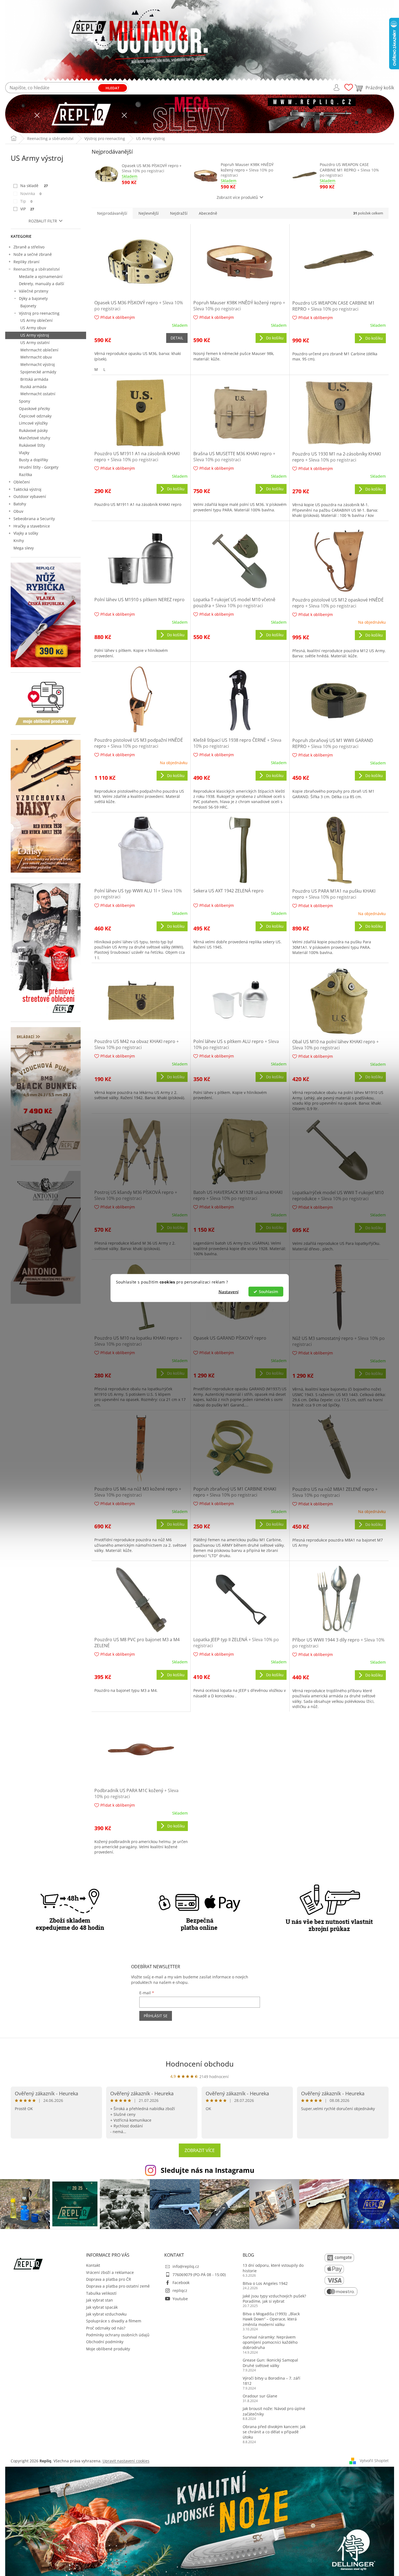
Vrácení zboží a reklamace (110, 2272)
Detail (177, 338)
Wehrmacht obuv (36, 357)
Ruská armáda (33, 387)
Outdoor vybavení (30, 496)
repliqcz (180, 2290)
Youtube (180, 2299)
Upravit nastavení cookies (126, 2461)
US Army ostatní (35, 343)
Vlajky (24, 453)
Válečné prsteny (34, 291)
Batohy (20, 504)
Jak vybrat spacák (102, 2307)
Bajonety (28, 306)
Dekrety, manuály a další (42, 284)
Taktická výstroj (27, 489)
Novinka (31, 194)
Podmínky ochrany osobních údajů (118, 2335)
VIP (27, 209)
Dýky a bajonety (33, 298)
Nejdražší (179, 213)
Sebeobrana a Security (34, 519)
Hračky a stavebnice (32, 526)
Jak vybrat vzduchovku (106, 2314)
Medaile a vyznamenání (41, 276)
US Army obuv (33, 328)
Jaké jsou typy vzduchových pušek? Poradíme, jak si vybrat (274, 2299)
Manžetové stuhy (35, 438)
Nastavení (229, 1292)
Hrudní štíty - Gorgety (39, 467)
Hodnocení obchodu (200, 2064)
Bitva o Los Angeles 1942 (265, 2283)
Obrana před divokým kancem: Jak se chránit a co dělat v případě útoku (274, 2432)
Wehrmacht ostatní (38, 394)
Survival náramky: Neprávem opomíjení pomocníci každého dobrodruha (270, 2342)
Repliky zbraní (26, 262)
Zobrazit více (200, 2150)
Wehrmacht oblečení (39, 350)
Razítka (26, 475)
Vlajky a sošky (26, 533)
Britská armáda (34, 379)
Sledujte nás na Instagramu (207, 2170)
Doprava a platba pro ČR (109, 2279)
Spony (25, 401)
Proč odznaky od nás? (106, 2328)
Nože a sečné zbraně (33, 254)
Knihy (19, 541)
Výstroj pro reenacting (39, 313)
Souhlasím (268, 1292)
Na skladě (34, 186)
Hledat (112, 88)
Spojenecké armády (38, 372)
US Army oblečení (36, 320)
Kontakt (93, 2265)
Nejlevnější (149, 213)
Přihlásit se (156, 2016)
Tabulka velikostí (101, 2293)
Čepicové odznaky (35, 416)
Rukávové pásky (33, 430)
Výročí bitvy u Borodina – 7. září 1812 (271, 2381)
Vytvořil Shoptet (374, 2460)
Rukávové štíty (32, 445)
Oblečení (22, 482)
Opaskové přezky (34, 409)
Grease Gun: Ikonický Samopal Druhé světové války (270, 2363)
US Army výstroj (35, 335)
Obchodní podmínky (105, 2342)
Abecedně (208, 213)
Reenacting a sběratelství (37, 269)
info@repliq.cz (186, 2266)
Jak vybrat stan (100, 2300)
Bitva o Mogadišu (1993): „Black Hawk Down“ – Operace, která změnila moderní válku (271, 2319)
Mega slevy (24, 548)
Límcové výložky (33, 423)
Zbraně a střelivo (29, 247)
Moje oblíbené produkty (108, 2349)
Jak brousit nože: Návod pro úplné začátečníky (274, 2411)
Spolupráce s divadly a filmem (114, 2321)
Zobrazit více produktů (237, 197)
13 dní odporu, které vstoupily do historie (273, 2268)
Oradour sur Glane (260, 2396)
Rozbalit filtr (43, 221)
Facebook (181, 2283)
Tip (26, 201)
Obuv (18, 511)
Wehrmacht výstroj (38, 364)
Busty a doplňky (33, 460)
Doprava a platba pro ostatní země (118, 2286)
